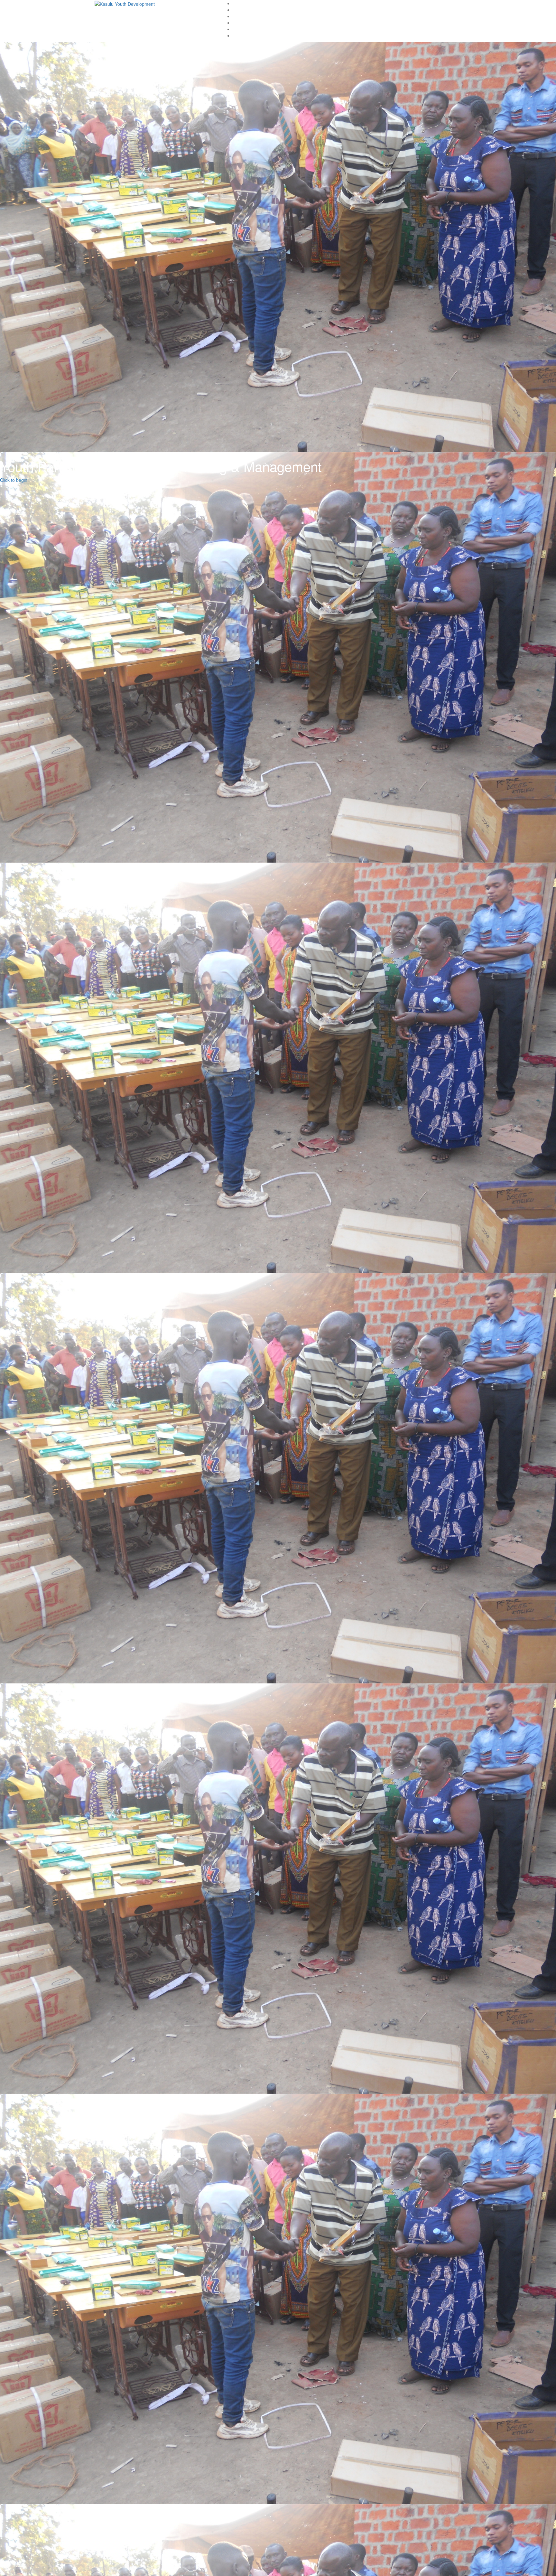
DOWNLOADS (247, 16)
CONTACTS (245, 29)
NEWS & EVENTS (251, 35)
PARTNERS (245, 23)
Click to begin (14, 564)
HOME (240, 3)
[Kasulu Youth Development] (125, 3)
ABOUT (241, 10)
